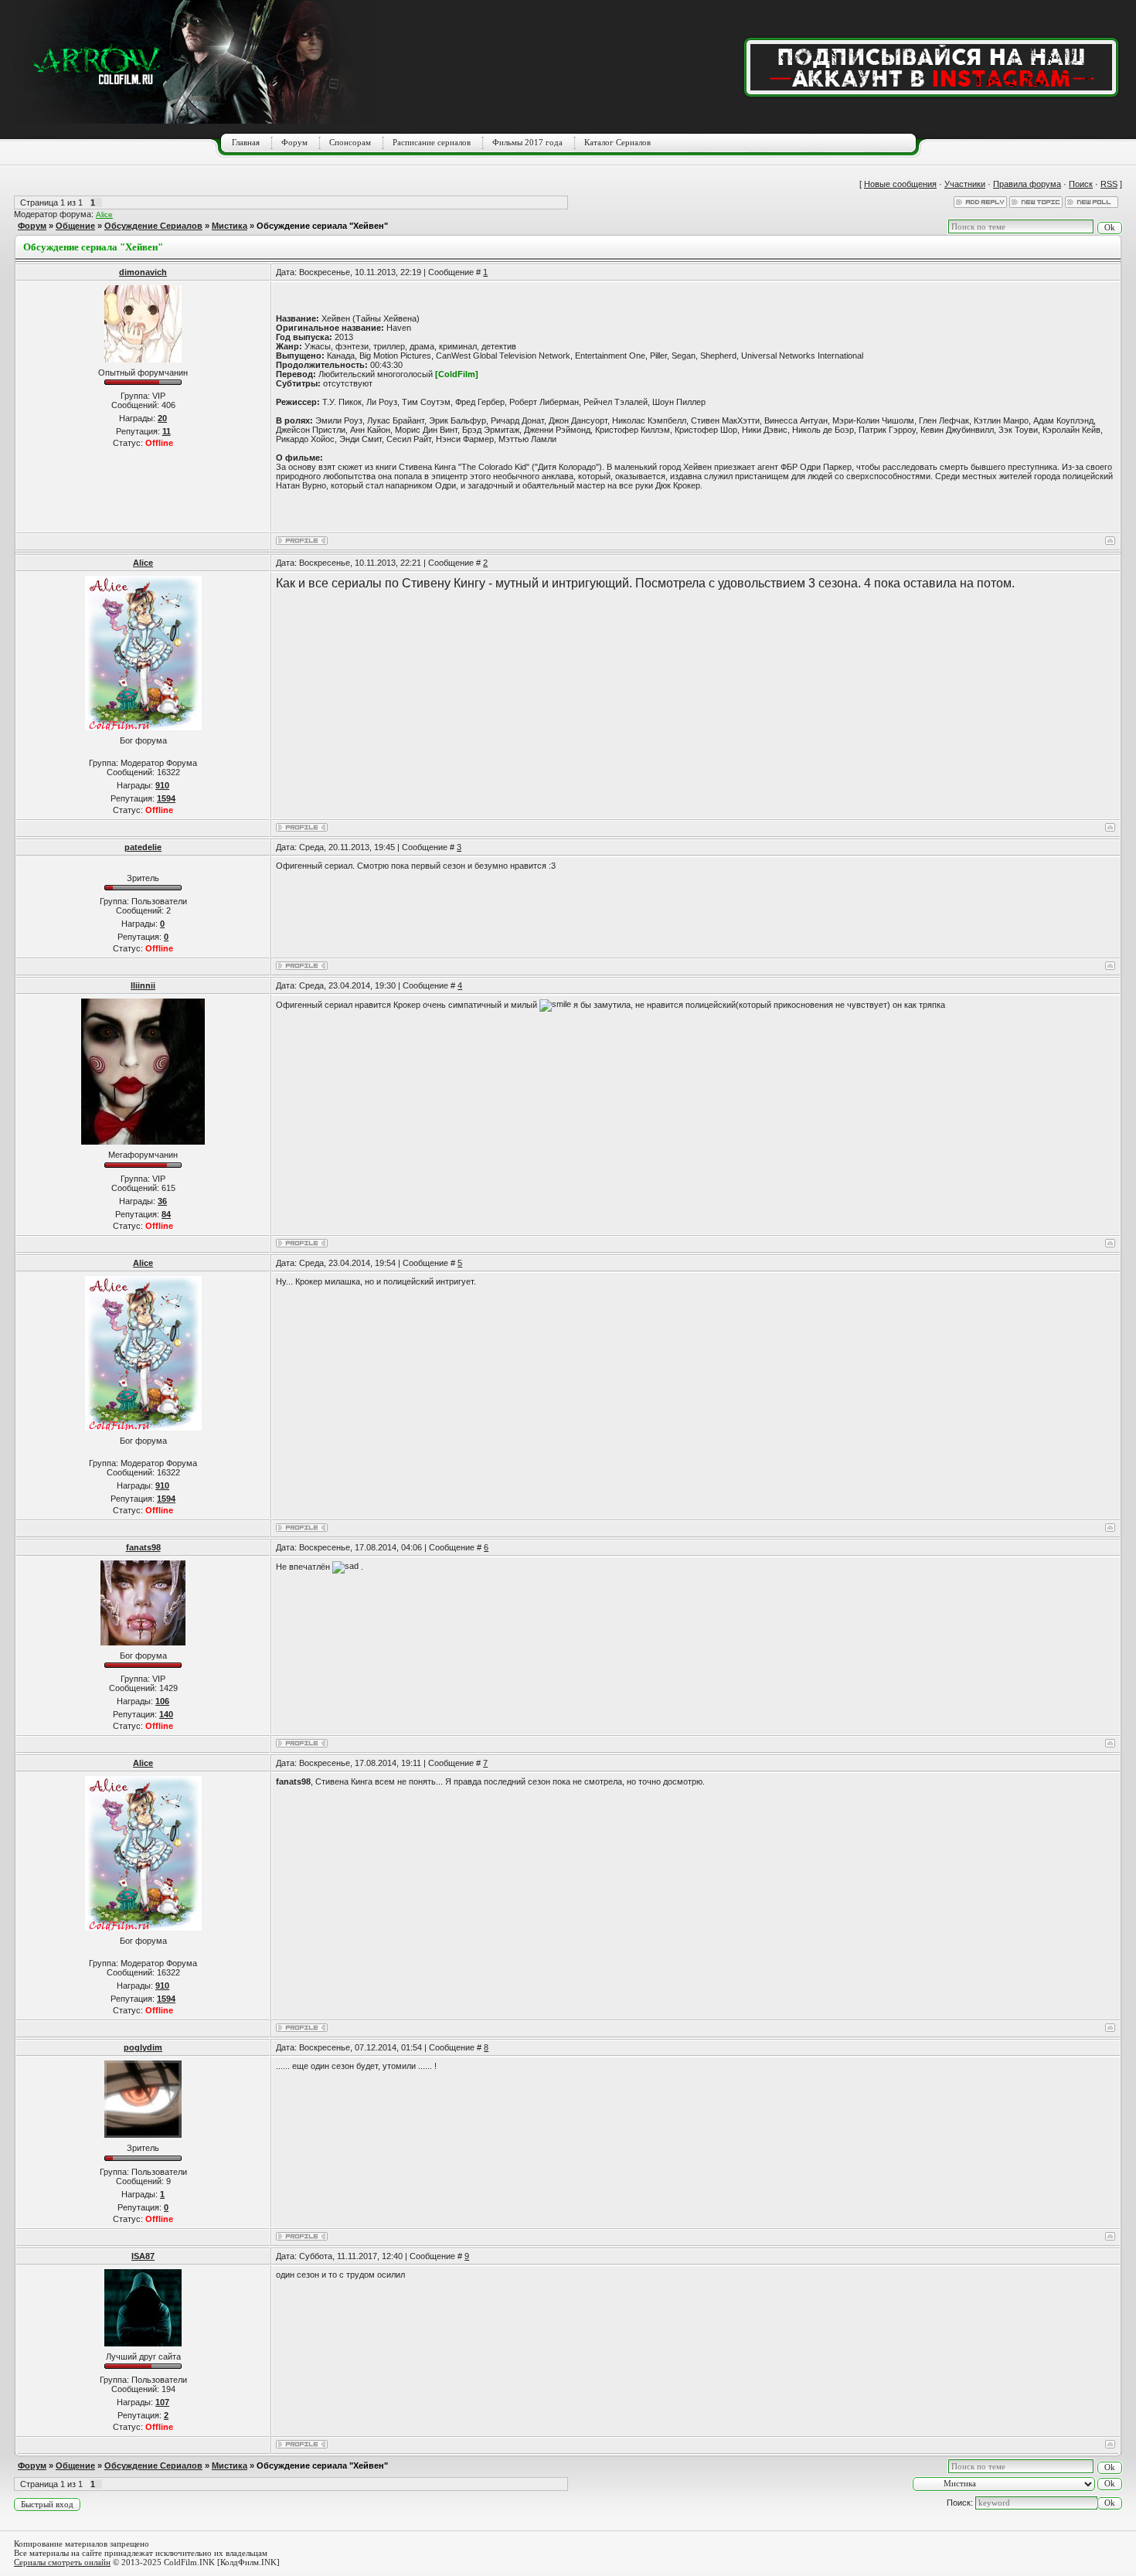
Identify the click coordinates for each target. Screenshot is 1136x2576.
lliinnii (143, 985)
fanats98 (143, 1547)
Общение (75, 226)
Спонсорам (350, 142)
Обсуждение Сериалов (153, 226)
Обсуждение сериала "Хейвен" (322, 226)
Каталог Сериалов (617, 142)
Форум (294, 142)
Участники (965, 184)
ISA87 (143, 2256)
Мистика (230, 226)
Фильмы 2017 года (527, 142)
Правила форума (1027, 184)
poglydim (143, 2047)
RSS (1109, 184)
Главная (246, 142)
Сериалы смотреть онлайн (62, 2562)
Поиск (1081, 184)
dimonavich (143, 272)
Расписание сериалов (432, 142)
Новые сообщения (900, 184)
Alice (104, 214)
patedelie (143, 847)
